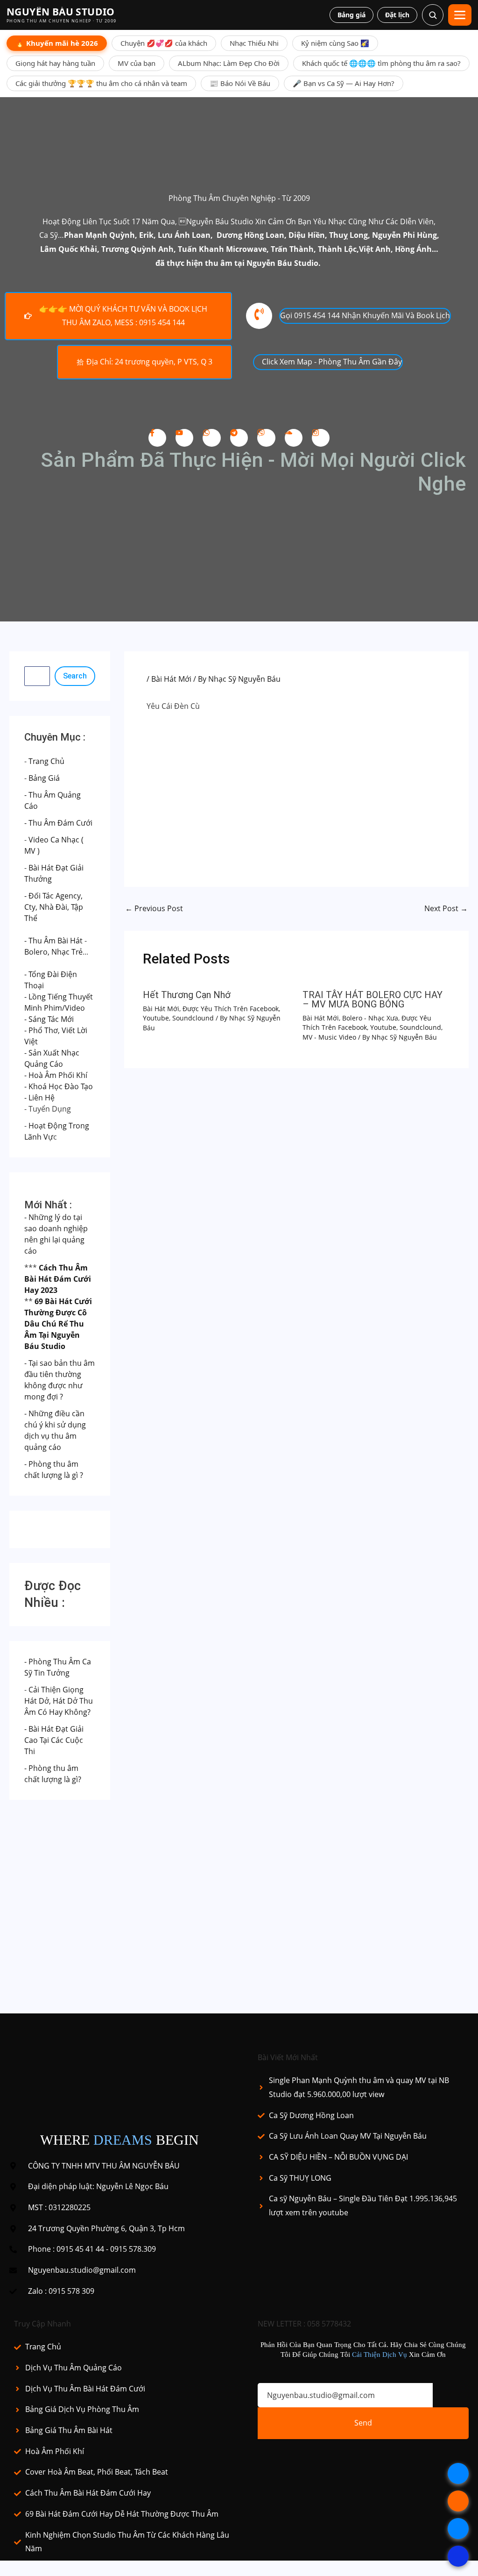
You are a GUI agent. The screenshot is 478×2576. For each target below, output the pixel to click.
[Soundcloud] (294, 438)
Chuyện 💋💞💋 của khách (164, 43)
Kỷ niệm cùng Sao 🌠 (335, 43)
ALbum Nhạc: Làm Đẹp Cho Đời (229, 63)
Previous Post (154, 908)
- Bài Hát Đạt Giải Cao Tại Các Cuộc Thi (54, 1740)
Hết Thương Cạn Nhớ (187, 995)
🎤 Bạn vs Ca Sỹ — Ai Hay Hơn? (344, 83)
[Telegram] (239, 438)
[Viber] (266, 438)
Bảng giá (351, 15)
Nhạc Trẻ (67, 952)
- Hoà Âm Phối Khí (56, 1075)
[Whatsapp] (211, 438)
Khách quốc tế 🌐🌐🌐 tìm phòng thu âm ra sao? (381, 63)
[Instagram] (321, 438)
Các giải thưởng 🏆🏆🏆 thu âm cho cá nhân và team (101, 83)
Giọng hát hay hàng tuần (55, 63)
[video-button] (259, 316)
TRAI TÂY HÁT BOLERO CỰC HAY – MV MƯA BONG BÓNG (373, 999)
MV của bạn (137, 63)
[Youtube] (184, 438)
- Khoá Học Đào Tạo (59, 1086)
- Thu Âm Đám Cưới (58, 823)
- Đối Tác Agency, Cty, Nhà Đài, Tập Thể (54, 907)
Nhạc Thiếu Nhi (254, 43)
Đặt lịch (397, 15)
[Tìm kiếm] (433, 15)
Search (75, 676)
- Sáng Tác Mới (49, 1019)
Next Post (446, 908)
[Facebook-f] (157, 438)
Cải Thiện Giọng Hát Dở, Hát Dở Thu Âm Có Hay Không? (59, 1701)
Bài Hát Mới (171, 679)
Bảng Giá (44, 778)
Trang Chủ (46, 761)
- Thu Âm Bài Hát (53, 941)
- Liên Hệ (39, 1098)
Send (363, 2423)
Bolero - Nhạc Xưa (370, 1018)
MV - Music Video (329, 1037)
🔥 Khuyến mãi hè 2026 (57, 43)
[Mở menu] (460, 15)
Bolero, (37, 952)
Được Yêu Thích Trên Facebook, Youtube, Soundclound (211, 1013)
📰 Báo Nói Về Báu (240, 83)
